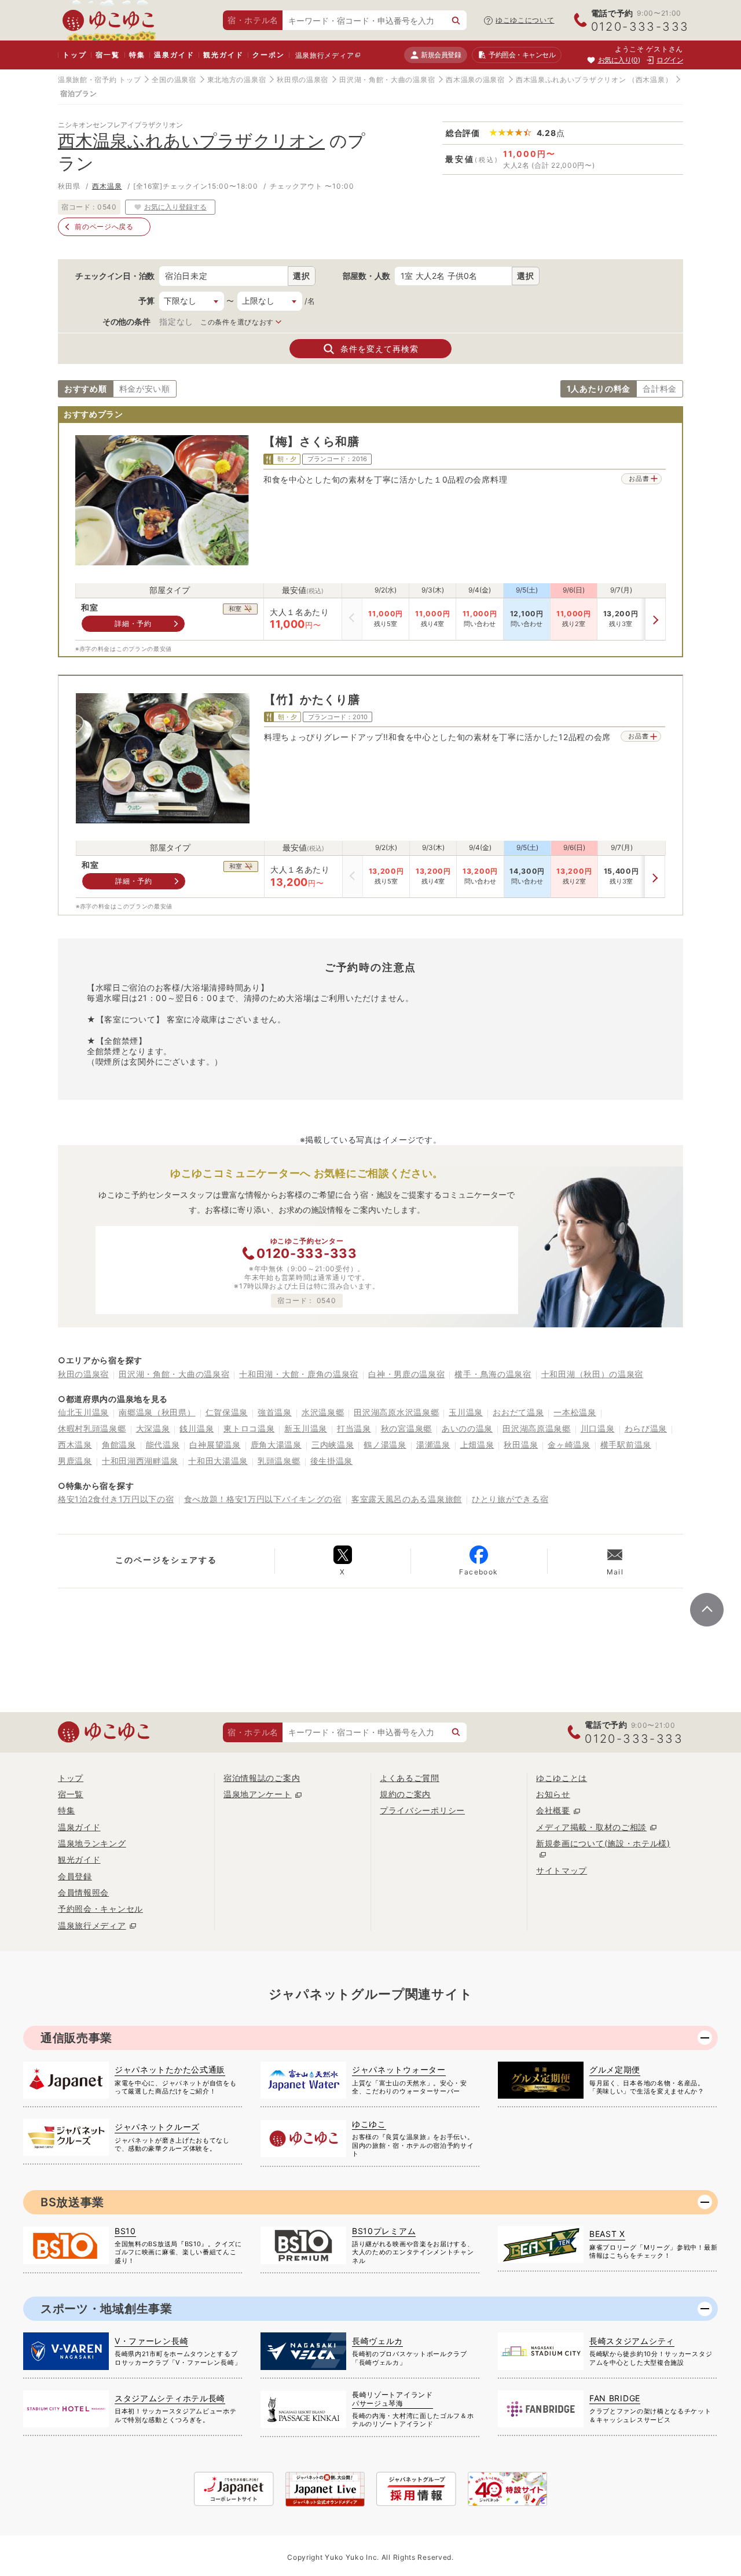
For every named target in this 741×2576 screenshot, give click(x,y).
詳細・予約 (133, 623)
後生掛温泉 (332, 1461)
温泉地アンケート (258, 1794)
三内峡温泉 (333, 1445)
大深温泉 (153, 1428)
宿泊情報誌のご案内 (262, 1778)
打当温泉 (354, 1428)
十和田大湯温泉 (218, 1461)
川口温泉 (598, 1428)
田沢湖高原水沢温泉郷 (396, 1412)
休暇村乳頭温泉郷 (92, 1428)
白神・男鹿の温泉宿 (406, 1374)
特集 (137, 55)
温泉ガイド (174, 55)
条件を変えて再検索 (379, 349)
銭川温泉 (197, 1428)
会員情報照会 (83, 1892)
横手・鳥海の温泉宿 (493, 1374)
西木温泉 (107, 186)
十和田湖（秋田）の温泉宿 (592, 1374)
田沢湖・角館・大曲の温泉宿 (387, 80)
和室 (89, 608)
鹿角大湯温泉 (276, 1445)
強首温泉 (275, 1412)
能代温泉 (163, 1445)
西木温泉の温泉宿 (475, 80)
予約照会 (522, 55)
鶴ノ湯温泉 (385, 1445)
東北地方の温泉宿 (237, 80)
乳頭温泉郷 (279, 1461)
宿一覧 (107, 55)
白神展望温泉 (215, 1445)
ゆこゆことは (562, 1778)
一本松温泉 (575, 1412)
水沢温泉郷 (323, 1412)
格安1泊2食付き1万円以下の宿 (116, 1499)
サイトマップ (562, 1870)
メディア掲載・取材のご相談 (591, 1827)
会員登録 (75, 1876)
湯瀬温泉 (433, 1445)
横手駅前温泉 (626, 1445)
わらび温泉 (646, 1428)
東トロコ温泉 (249, 1428)
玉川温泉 (466, 1412)
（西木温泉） (650, 80)
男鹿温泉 (75, 1461)
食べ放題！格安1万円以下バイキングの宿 (263, 1499)
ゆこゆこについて (525, 20)
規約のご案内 (405, 1794)
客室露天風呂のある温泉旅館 (407, 1499)
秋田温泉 (521, 1445)
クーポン (268, 55)
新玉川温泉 (306, 1428)
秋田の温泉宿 (83, 1374)
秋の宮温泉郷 (406, 1428)
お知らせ (553, 1794)
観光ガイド (223, 55)
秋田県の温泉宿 (302, 80)
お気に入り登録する (175, 207)
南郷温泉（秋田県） (157, 1412)
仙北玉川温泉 (83, 1412)
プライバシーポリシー (422, 1810)
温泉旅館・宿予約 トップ (99, 80)
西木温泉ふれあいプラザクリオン (571, 80)
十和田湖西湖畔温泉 (140, 1461)
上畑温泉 (477, 1445)
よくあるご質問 (410, 1778)
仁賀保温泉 (227, 1412)
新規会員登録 (441, 55)
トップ (74, 55)
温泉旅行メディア (325, 55)
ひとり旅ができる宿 (510, 1499)
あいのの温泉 (467, 1428)
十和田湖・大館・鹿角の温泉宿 (299, 1374)
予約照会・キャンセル (100, 1909)
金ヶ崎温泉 (569, 1445)
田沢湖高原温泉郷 (537, 1428)
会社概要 (553, 1810)
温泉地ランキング (92, 1843)
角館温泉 (119, 1445)
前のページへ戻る (104, 227)
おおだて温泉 (518, 1412)
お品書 (639, 479)
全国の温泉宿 (174, 80)
